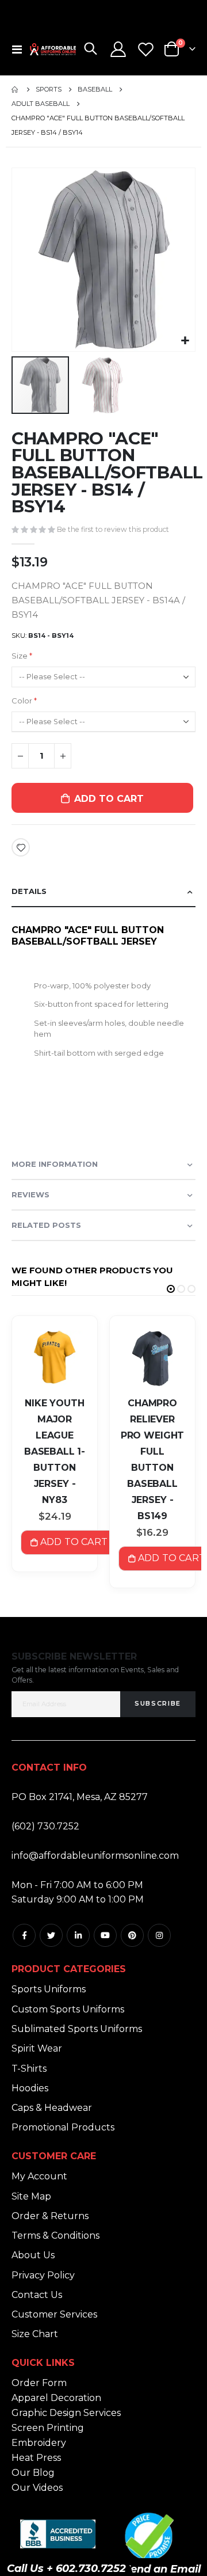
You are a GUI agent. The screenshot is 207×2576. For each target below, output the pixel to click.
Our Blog (33, 2473)
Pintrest (132, 1935)
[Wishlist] (145, 49)
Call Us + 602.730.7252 (66, 2569)
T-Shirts (29, 2069)
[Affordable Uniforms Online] (53, 49)
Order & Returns (50, 2216)
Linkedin (78, 1935)
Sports (49, 90)
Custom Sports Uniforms (68, 2009)
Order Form (39, 2383)
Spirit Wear (37, 2048)
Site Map (31, 2196)
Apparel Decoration (56, 2398)
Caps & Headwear (52, 2108)
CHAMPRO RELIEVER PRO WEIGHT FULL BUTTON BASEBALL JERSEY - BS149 (152, 1460)
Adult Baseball (41, 104)
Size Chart (35, 2334)
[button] (185, 341)
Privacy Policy (43, 2275)
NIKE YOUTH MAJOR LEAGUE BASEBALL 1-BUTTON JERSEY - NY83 (55, 1451)
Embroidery (39, 2443)
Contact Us (37, 2295)
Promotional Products (63, 2127)
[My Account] (118, 49)
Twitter (51, 1935)
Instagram (159, 1935)
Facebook (24, 1935)
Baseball (95, 90)
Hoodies (30, 2088)
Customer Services (54, 2314)
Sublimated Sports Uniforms (77, 2029)
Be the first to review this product (113, 529)
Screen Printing (48, 2428)
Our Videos (37, 2488)
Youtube (105, 1935)
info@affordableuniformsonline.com (95, 1856)
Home (16, 90)
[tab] (103, 892)
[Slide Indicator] (171, 1289)
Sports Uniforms (49, 1989)
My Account (39, 2176)
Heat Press (36, 2458)
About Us (33, 2255)
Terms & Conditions (55, 2236)
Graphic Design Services (66, 2413)
